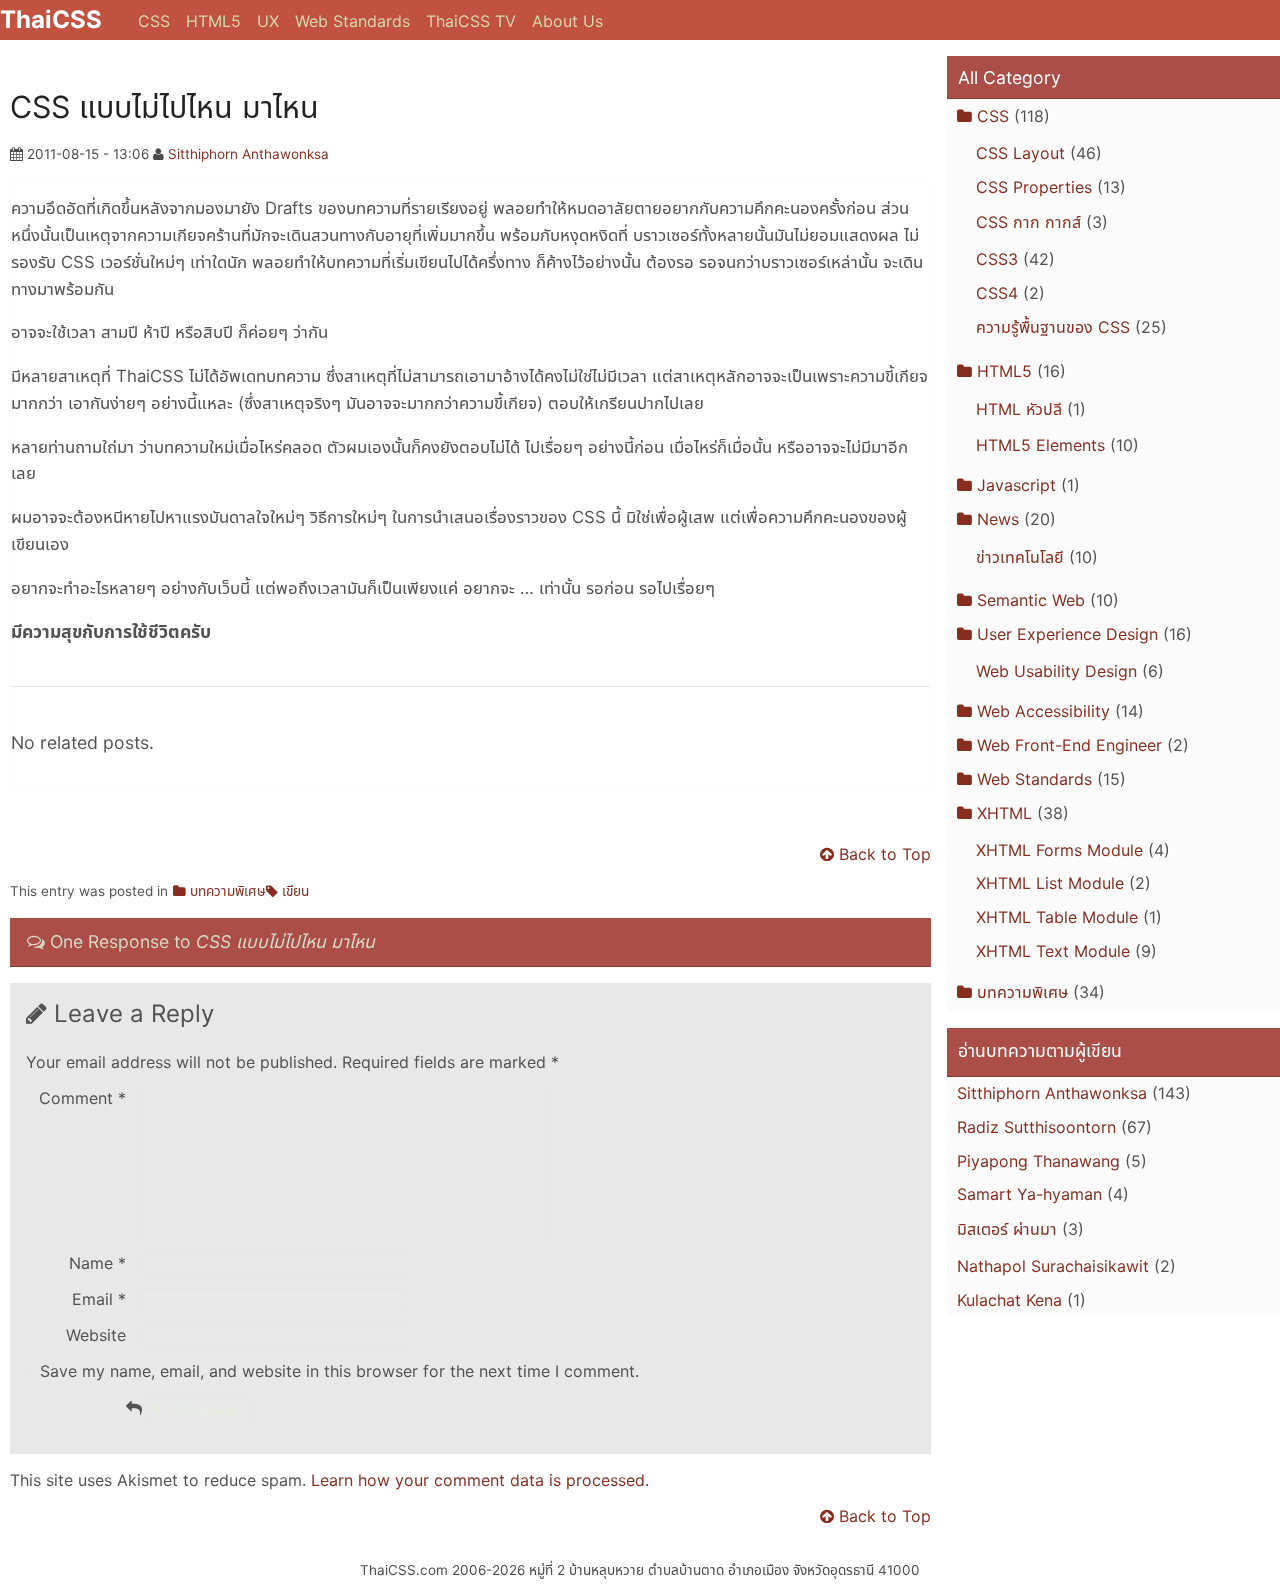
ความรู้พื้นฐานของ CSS (1053, 327)
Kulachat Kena (1009, 1300)
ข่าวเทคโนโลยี (1020, 557)
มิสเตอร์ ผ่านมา (1007, 1229)
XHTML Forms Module (1059, 850)
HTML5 (213, 21)
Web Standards (352, 21)
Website (96, 1335)
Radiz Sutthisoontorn (1036, 1127)
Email (99, 1299)
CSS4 (997, 293)
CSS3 (997, 259)
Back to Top (885, 854)
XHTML (1004, 813)
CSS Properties (1034, 187)
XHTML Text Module (1053, 951)
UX (268, 21)
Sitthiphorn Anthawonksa (248, 154)
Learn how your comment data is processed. (480, 1480)
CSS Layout (1020, 153)
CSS (154, 21)
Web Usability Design (1056, 671)
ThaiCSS (51, 19)
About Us (567, 21)
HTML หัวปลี (1019, 409)
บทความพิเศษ (228, 891)
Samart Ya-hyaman (1029, 1194)
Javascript (1016, 485)
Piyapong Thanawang (1038, 1161)
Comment (82, 1098)
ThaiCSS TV (471, 21)
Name (97, 1263)
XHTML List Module (1050, 883)
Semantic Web (1031, 600)
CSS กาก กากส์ (1028, 222)
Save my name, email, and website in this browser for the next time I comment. (339, 1371)
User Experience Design (1067, 634)
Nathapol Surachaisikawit (1053, 1266)
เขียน (295, 891)
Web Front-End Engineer (1069, 745)
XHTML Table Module (1057, 917)
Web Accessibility (1043, 711)
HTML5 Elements (1040, 445)
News (998, 519)
